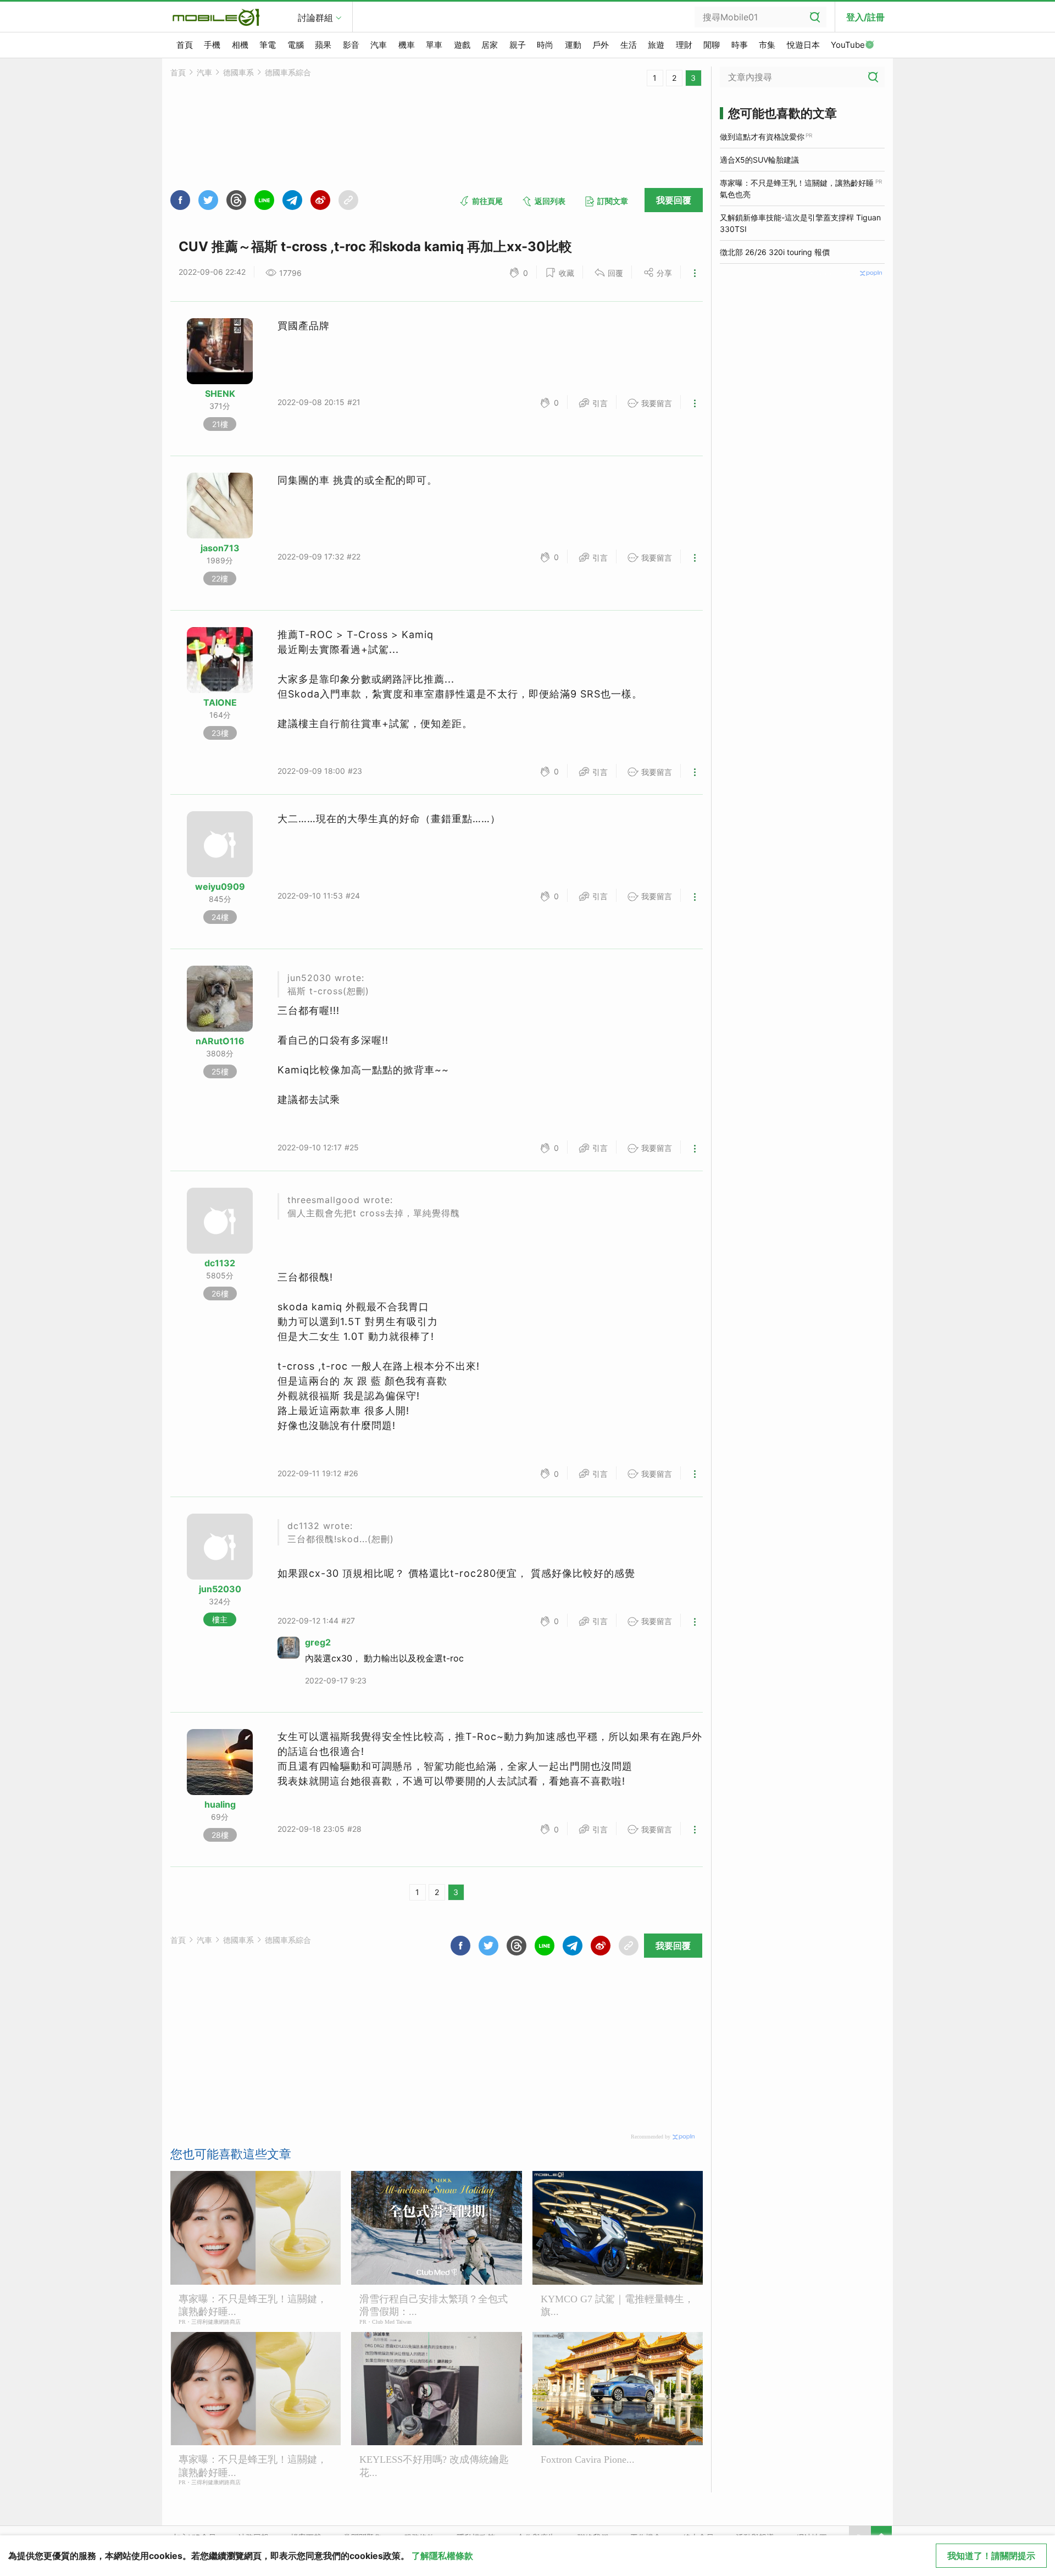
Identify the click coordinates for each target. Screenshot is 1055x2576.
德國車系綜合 (288, 72)
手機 (212, 45)
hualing (220, 1804)
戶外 (601, 45)
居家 (490, 45)
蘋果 (323, 45)
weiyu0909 (220, 887)
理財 (684, 45)
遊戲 (462, 45)
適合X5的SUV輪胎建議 (759, 160)
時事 (740, 45)
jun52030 (220, 1589)
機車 (407, 45)
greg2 (318, 1642)
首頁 (185, 45)
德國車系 (238, 72)
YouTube (848, 45)
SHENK (220, 394)
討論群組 (315, 18)
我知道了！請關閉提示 (991, 2556)
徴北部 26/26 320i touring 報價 (775, 252)
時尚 (545, 45)
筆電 (268, 45)
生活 (629, 45)
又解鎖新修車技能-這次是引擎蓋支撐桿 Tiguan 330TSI (800, 223)
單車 (434, 45)
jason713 (220, 548)
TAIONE (220, 702)
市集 (767, 45)
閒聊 (712, 45)
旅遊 (656, 45)
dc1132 (220, 1263)
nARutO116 (220, 1041)
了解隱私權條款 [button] (442, 2556)
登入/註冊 (865, 17)
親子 (518, 45)
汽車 (379, 45)
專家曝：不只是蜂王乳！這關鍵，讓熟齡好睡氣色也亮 (797, 189)
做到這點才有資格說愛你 (762, 137)
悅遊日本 (803, 45)
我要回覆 (674, 200)
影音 (351, 45)
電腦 (296, 45)
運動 (573, 45)
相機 (240, 45)
